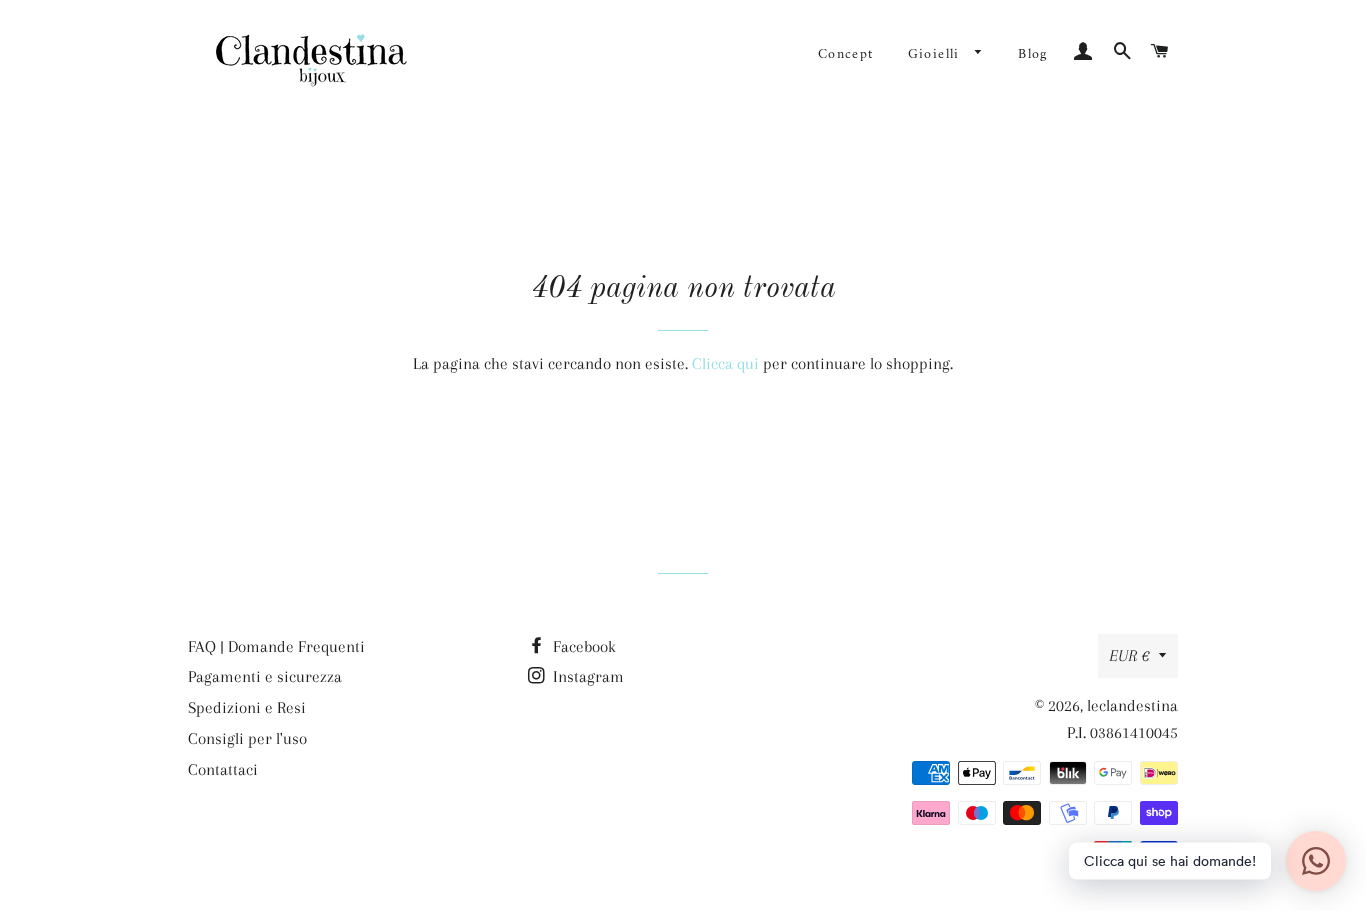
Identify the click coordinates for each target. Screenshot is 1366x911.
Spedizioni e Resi (247, 707)
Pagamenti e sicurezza (265, 676)
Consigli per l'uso (247, 738)
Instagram (586, 676)
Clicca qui (725, 363)
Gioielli (937, 54)
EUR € (1129, 655)
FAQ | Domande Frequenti (276, 646)
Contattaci (223, 769)
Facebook (582, 646)
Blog (1033, 54)
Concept (846, 54)
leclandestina (1132, 705)
